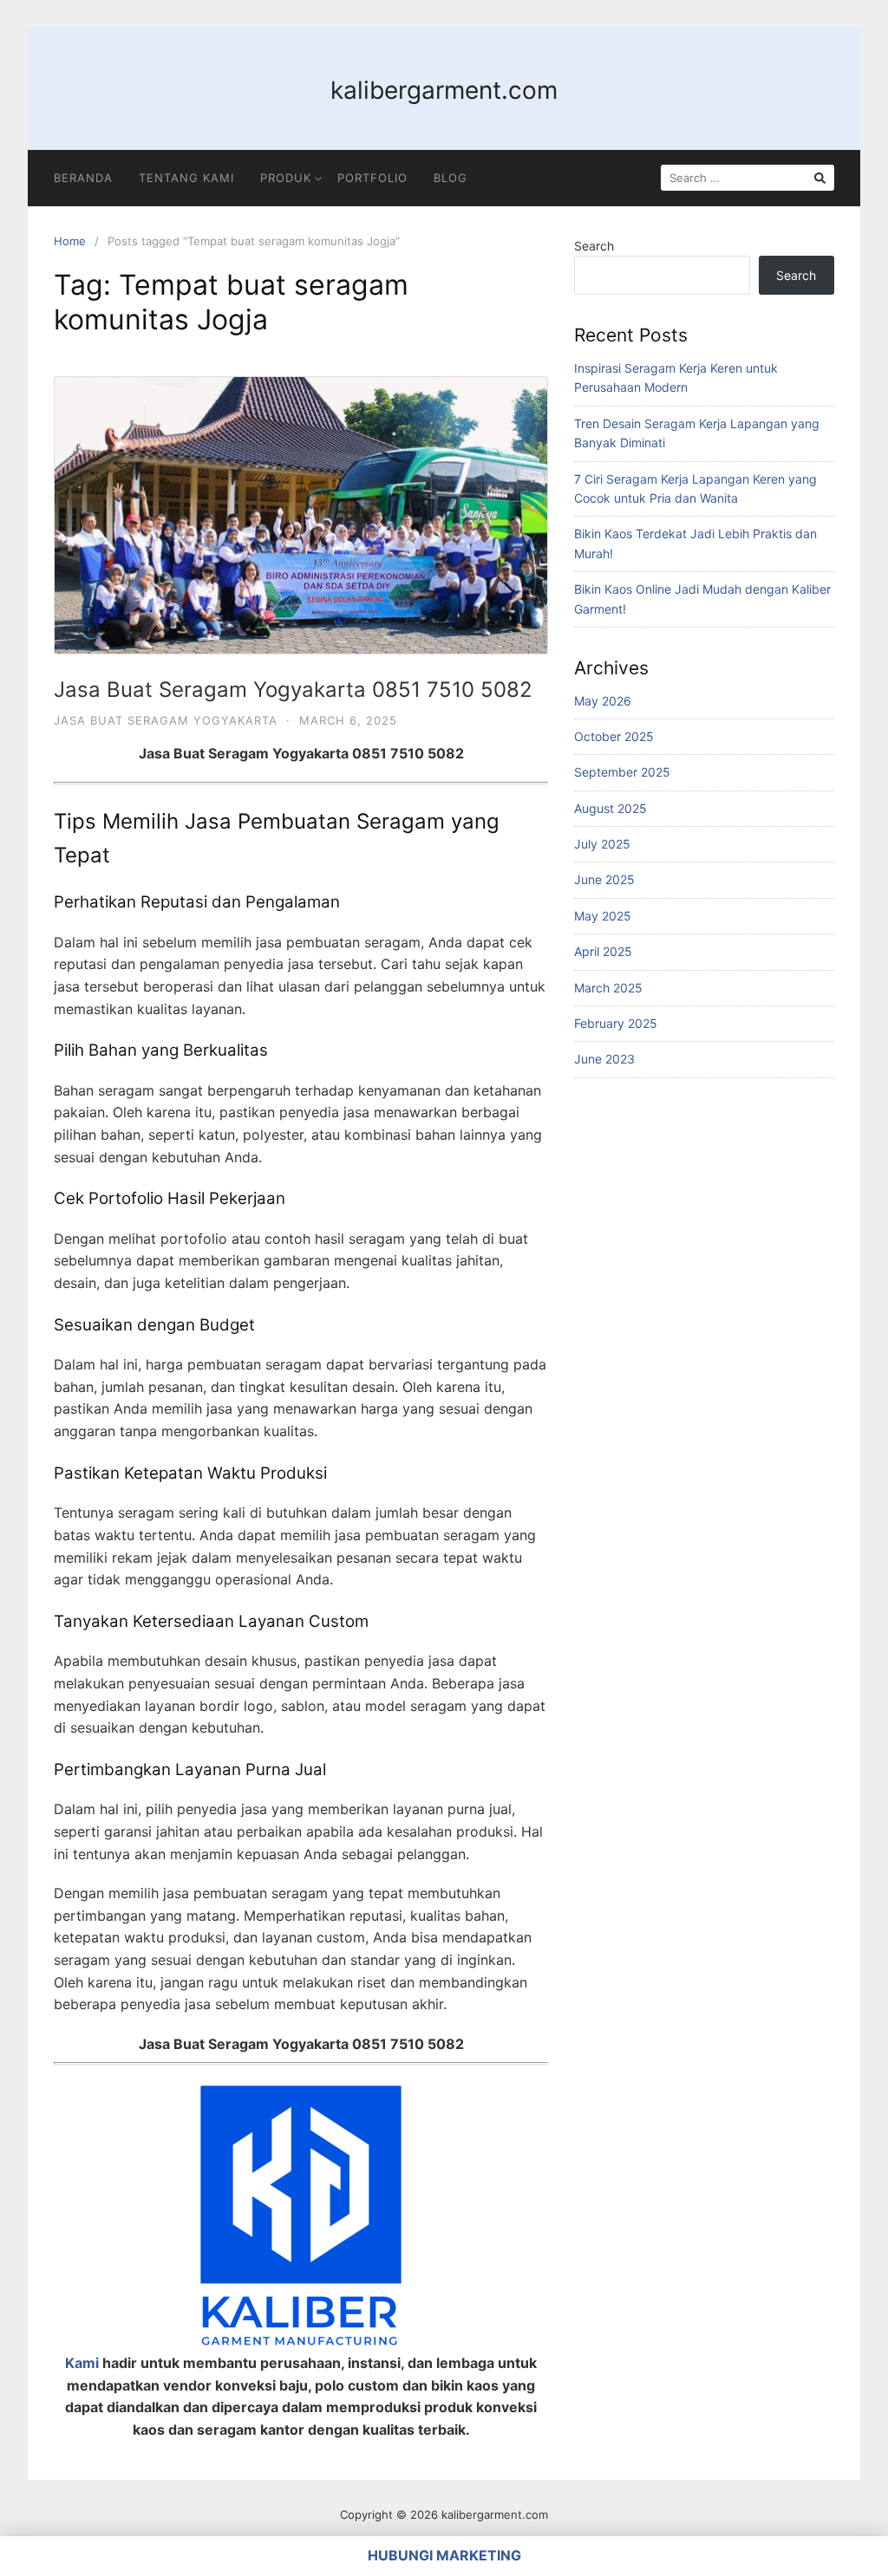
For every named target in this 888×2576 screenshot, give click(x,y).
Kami (82, 2363)
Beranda (83, 178)
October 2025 (614, 736)
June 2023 (604, 1059)
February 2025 (616, 1023)
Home (70, 241)
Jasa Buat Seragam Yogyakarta (166, 720)
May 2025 (603, 916)
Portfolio (372, 178)
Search (594, 246)
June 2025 (604, 879)
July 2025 (602, 844)
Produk (286, 178)
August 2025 (610, 808)
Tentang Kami (186, 178)
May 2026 (603, 701)
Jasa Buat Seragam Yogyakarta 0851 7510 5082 (293, 690)
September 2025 (622, 772)
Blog (451, 178)
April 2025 (603, 951)
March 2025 (608, 988)
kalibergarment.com (444, 90)
